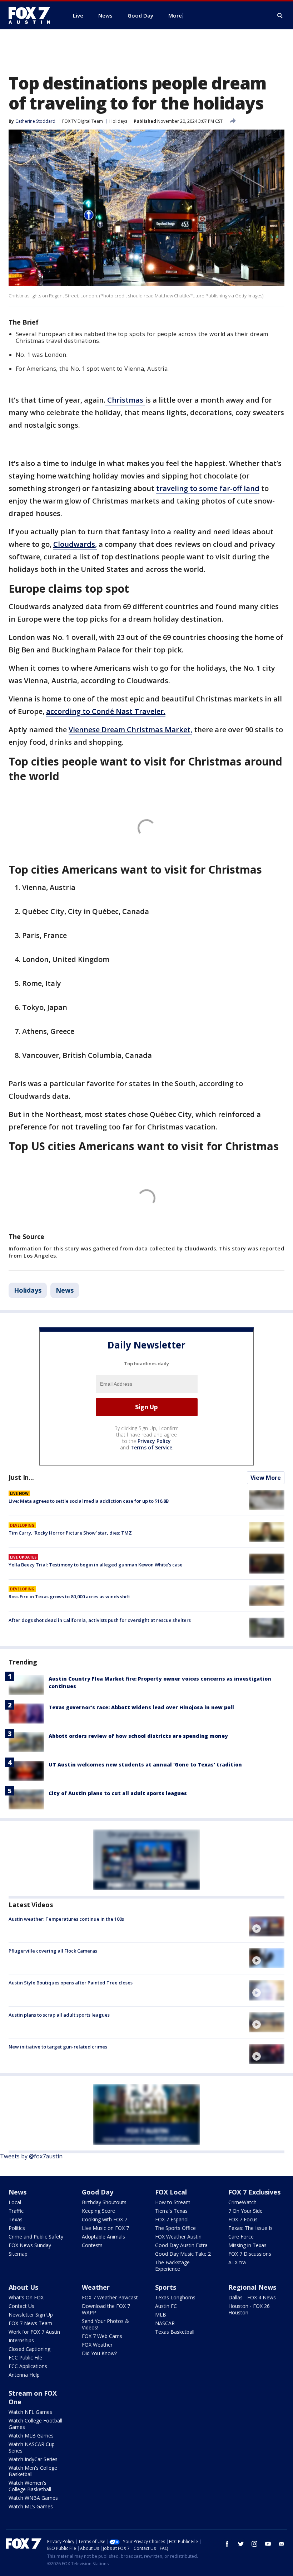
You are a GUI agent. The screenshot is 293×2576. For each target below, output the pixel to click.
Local (15, 2202)
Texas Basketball (175, 2332)
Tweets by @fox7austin (31, 2156)
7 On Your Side (245, 2211)
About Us (23, 2287)
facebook (227, 2544)
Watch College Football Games (35, 2424)
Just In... (21, 1477)
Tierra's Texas (171, 2211)
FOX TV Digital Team (83, 121)
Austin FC (166, 2306)
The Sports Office (175, 2228)
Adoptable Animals (103, 2237)
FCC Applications (28, 2366)
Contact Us (21, 2306)
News (65, 1290)
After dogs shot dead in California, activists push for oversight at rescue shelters (100, 1620)
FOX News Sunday (30, 2245)
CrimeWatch (242, 2202)
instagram (254, 2544)
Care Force (241, 2237)
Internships (21, 2340)
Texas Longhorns (175, 2297)
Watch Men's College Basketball (33, 2471)
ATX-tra (237, 2262)
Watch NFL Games (30, 2412)
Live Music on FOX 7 (105, 2228)
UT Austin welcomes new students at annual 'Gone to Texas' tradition (145, 1765)
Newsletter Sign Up (31, 2315)
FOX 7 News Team (30, 2323)
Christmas (125, 400)
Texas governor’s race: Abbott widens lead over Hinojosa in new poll (141, 1707)
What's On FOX (26, 2297)
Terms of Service (151, 1447)
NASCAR (165, 2323)
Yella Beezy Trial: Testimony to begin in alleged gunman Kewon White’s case (96, 1565)
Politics (17, 2228)
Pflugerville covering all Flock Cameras (53, 1951)
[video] (267, 1926)
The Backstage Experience (172, 2266)
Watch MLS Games (31, 2506)
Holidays (118, 121)
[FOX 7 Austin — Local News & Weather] (32, 15)
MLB (161, 2315)
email (282, 2544)
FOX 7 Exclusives (254, 2192)
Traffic (16, 2211)
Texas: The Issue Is (250, 2228)
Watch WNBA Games (33, 2498)
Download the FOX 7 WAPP (106, 2309)
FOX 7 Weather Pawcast (110, 2297)
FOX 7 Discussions (250, 2254)
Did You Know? (99, 2353)
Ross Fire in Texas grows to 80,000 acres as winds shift (69, 1596)
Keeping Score (98, 2211)
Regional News (252, 2287)
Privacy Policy (154, 1441)
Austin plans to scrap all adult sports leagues (59, 2015)
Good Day (98, 2192)
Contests (92, 2245)
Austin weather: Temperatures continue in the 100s (66, 1919)
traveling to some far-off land (208, 488)
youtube (268, 2544)
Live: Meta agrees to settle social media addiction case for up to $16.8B (89, 1501)
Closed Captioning (29, 2349)
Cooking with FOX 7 (105, 2219)
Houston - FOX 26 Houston (249, 2309)
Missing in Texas (247, 2245)
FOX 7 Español (172, 2219)
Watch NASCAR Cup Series (32, 2447)
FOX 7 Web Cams (102, 2336)
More (175, 15)
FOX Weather (97, 2345)
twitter (241, 2544)
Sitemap (18, 2254)
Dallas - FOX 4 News (252, 2297)
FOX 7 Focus (243, 2219)
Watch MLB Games (31, 2436)
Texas (16, 2219)
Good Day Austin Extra (181, 2245)
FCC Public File (25, 2358)
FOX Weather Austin (178, 2237)
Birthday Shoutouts (104, 2202)
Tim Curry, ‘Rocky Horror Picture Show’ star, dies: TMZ (70, 1533)
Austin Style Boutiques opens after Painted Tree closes (71, 1983)
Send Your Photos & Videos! (105, 2324)
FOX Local (171, 2192)
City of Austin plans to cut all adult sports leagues (118, 1793)
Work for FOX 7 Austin (34, 2332)
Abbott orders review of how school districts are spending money (138, 1736)
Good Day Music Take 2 (183, 2254)
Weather (96, 2287)
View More (266, 1478)
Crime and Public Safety (36, 2237)
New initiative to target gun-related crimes (58, 2047)
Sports (166, 2287)
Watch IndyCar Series (33, 2459)
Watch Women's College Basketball (30, 2486)
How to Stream (173, 2202)
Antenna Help (24, 2375)
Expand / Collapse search (280, 16)
